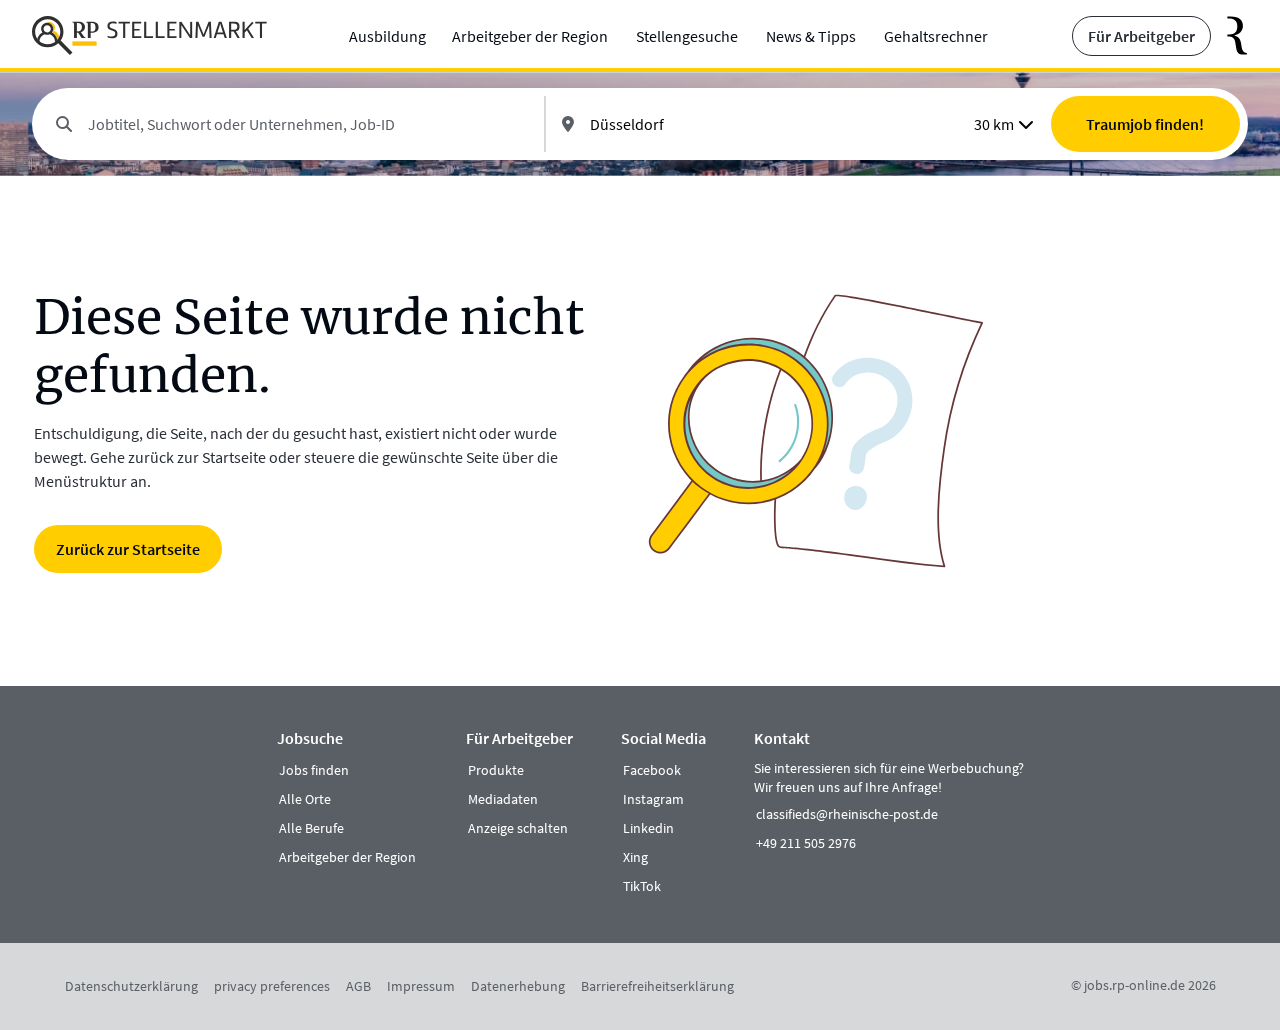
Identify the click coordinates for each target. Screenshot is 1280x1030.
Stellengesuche (687, 36)
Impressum (421, 986)
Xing (635, 857)
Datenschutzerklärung (131, 986)
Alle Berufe (311, 828)
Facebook (652, 770)
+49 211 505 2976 (806, 843)
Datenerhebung (518, 986)
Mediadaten (503, 799)
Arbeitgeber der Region (530, 36)
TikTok (642, 886)
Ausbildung (387, 36)
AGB (358, 986)
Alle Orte (305, 799)
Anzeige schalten (518, 828)
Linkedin (648, 828)
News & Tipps (811, 36)
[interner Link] (149, 36)
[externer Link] (1229, 36)
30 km (994, 124)
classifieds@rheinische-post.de (847, 814)
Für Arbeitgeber (1141, 36)
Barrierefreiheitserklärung (657, 986)
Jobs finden (314, 770)
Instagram (653, 799)
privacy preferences (272, 986)
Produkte (496, 770)
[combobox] (308, 124)
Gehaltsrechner (936, 36)
